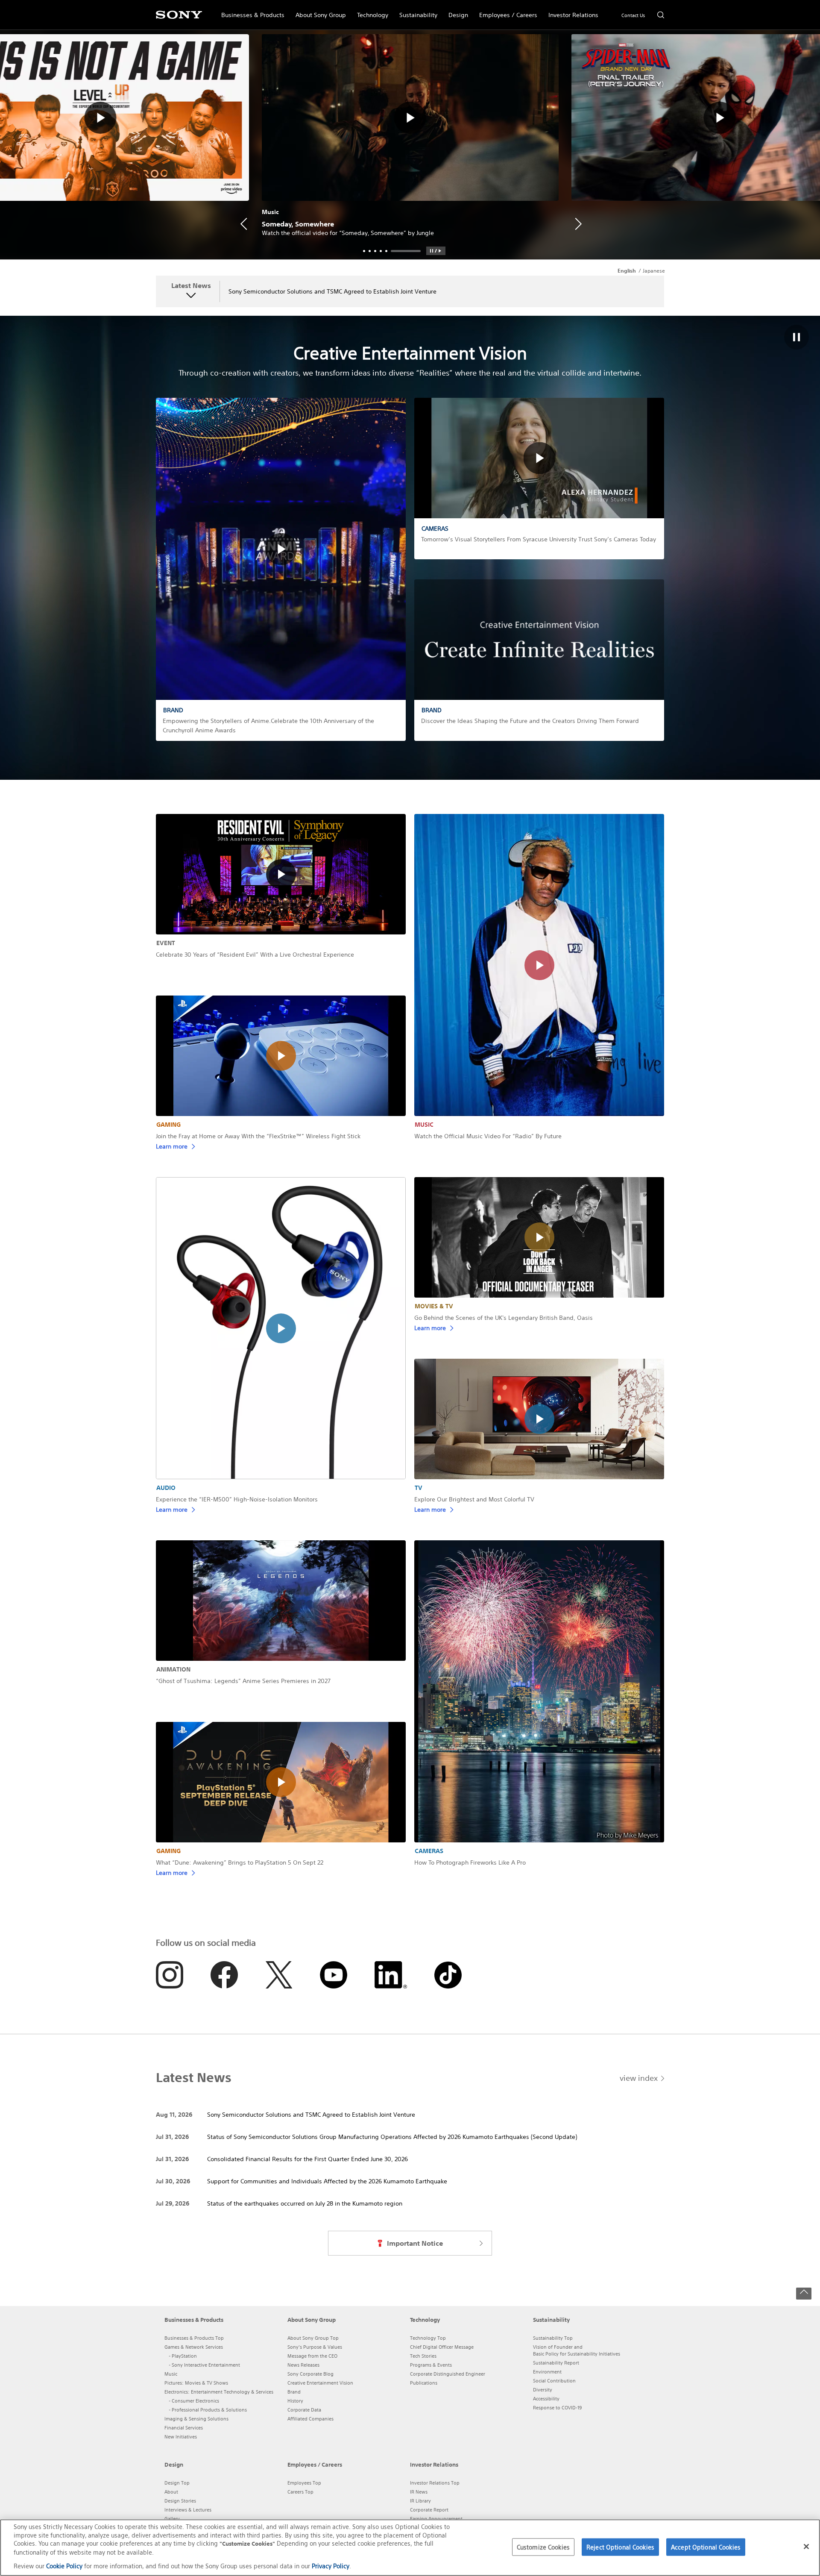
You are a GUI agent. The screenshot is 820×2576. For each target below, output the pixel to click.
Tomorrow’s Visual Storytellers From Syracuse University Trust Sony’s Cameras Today (539, 539)
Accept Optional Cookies (706, 2547)
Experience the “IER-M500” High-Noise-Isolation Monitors (237, 1499)
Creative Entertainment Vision (320, 2383)
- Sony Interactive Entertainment (204, 2365)
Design (455, 11)
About (171, 2492)
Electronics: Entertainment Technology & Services (219, 2392)
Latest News (191, 286)
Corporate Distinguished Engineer (448, 2374)
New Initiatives (181, 2437)
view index (639, 2078)
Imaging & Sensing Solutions (196, 2419)
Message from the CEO (312, 2356)
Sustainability (416, 11)
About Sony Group (318, 11)
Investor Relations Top (435, 2483)
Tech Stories (423, 2356)
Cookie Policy (64, 2566)
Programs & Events (431, 2365)
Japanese (654, 271)
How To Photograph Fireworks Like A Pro (470, 1862)
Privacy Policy (331, 2566)
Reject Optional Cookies (620, 2547)
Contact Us (633, 15)
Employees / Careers (505, 11)
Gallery (172, 2519)
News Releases (303, 2365)
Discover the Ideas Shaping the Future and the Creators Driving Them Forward (530, 721)
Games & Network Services (194, 2347)
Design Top (177, 2483)
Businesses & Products (250, 11)
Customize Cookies (543, 2547)
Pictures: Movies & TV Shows (196, 2383)
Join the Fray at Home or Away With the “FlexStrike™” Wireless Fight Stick (258, 1136)
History (295, 2401)
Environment (547, 2372)
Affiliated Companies (310, 2419)
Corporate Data (304, 2410)
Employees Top (304, 2483)
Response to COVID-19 (557, 2408)
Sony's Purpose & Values (315, 2347)
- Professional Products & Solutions (208, 2410)
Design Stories (180, 2501)
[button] (436, 251)
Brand (294, 2392)
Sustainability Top (553, 2338)
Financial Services (184, 2428)
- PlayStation (183, 2356)
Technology (370, 11)
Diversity (543, 2390)
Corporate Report (429, 2510)
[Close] (806, 2547)
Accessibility (546, 2399)
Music (171, 2374)
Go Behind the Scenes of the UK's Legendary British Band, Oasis (504, 1318)
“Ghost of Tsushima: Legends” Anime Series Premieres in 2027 (243, 1681)
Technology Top (428, 2338)
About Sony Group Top (313, 2338)
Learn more (172, 1146)
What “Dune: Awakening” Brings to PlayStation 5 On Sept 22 (240, 1862)
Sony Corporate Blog (310, 2374)
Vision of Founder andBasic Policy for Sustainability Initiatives (577, 2350)
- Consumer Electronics (194, 2401)
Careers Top (300, 2492)
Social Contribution (554, 2381)
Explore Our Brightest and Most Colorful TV (474, 1499)
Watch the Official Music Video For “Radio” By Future (488, 1136)
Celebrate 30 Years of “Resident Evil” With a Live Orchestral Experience (255, 955)
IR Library (420, 2501)
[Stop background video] (797, 338)
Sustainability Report (556, 2363)
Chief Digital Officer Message (442, 2347)
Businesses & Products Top (194, 2338)
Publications (424, 2383)
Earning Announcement (436, 2519)
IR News (419, 2492)
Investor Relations (571, 11)
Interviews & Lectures (188, 2510)
